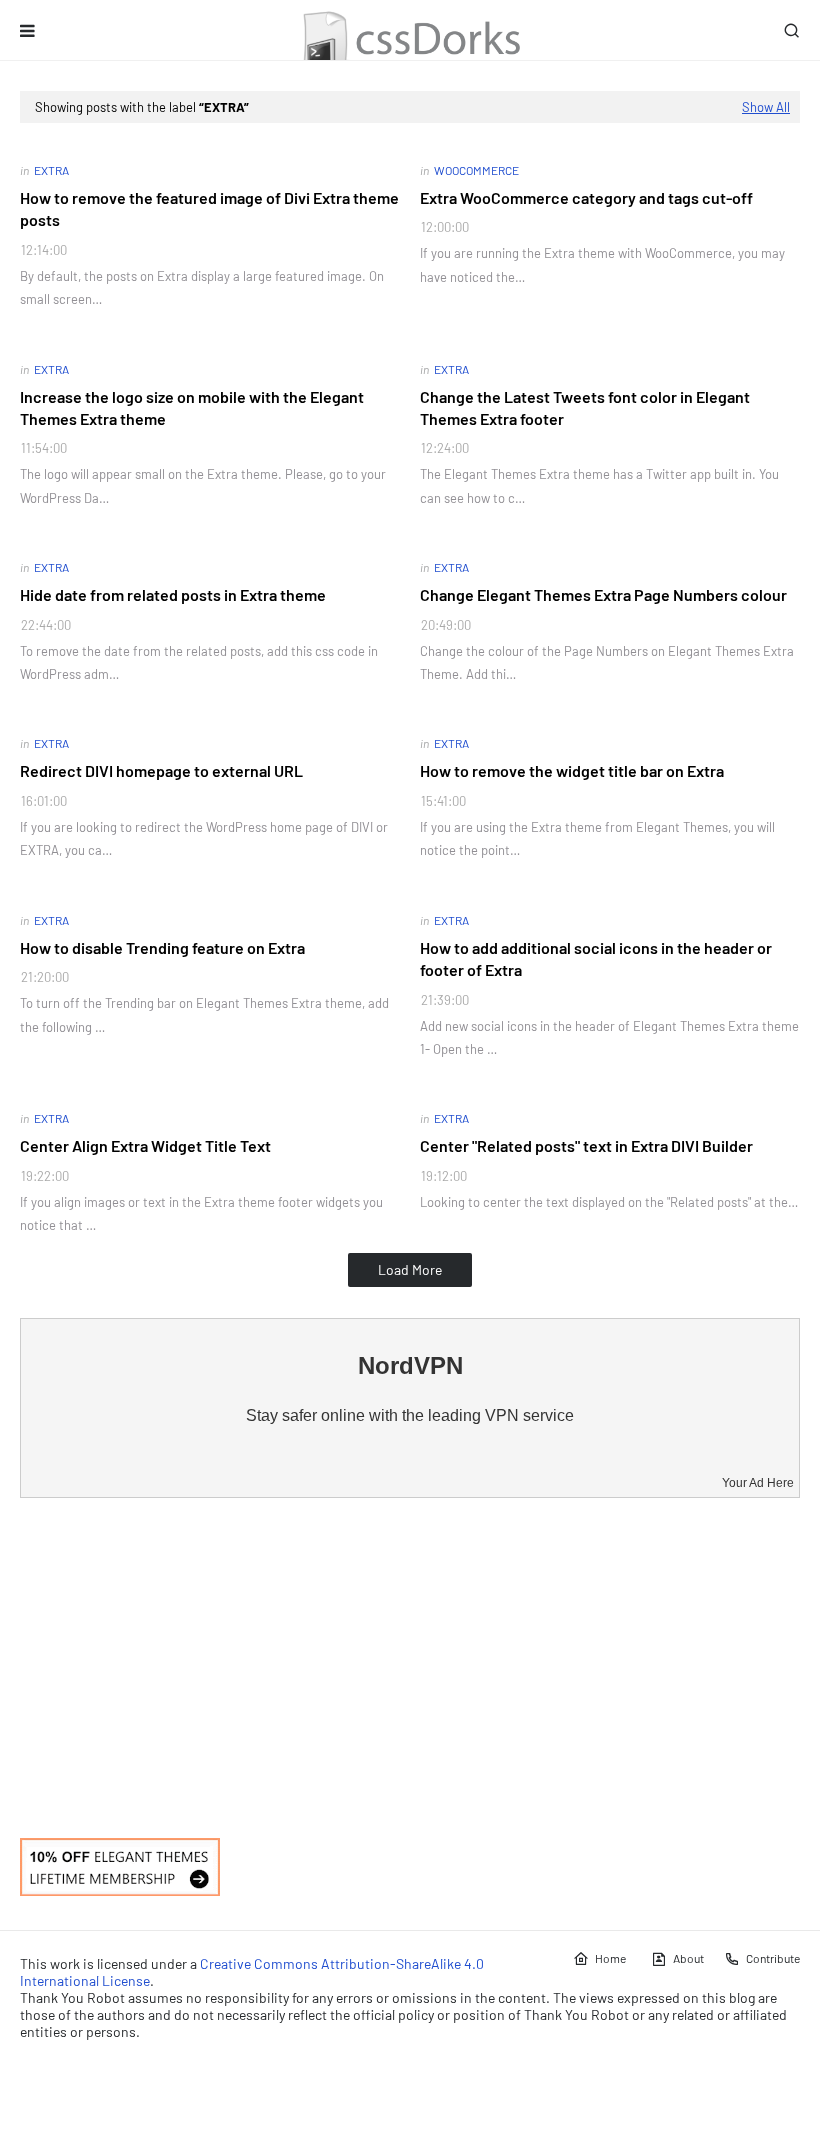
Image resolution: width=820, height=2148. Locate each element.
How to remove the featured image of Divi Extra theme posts (209, 208)
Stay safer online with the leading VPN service (410, 1415)
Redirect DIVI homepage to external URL (161, 770)
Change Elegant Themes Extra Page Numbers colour (603, 594)
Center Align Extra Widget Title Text (145, 1145)
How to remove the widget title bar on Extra (572, 770)
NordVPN (410, 1365)
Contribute (773, 1958)
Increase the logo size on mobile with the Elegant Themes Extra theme (192, 407)
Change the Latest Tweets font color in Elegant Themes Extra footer (585, 407)
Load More (410, 1269)
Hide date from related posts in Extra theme (173, 594)
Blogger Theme (116, 2071)
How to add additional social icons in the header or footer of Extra (596, 958)
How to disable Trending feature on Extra (162, 947)
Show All (766, 107)
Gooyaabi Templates (288, 2071)
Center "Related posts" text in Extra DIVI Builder (586, 1145)
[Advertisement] (410, 1668)
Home (610, 1958)
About (688, 1958)
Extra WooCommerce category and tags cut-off (586, 197)
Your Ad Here (758, 1483)
